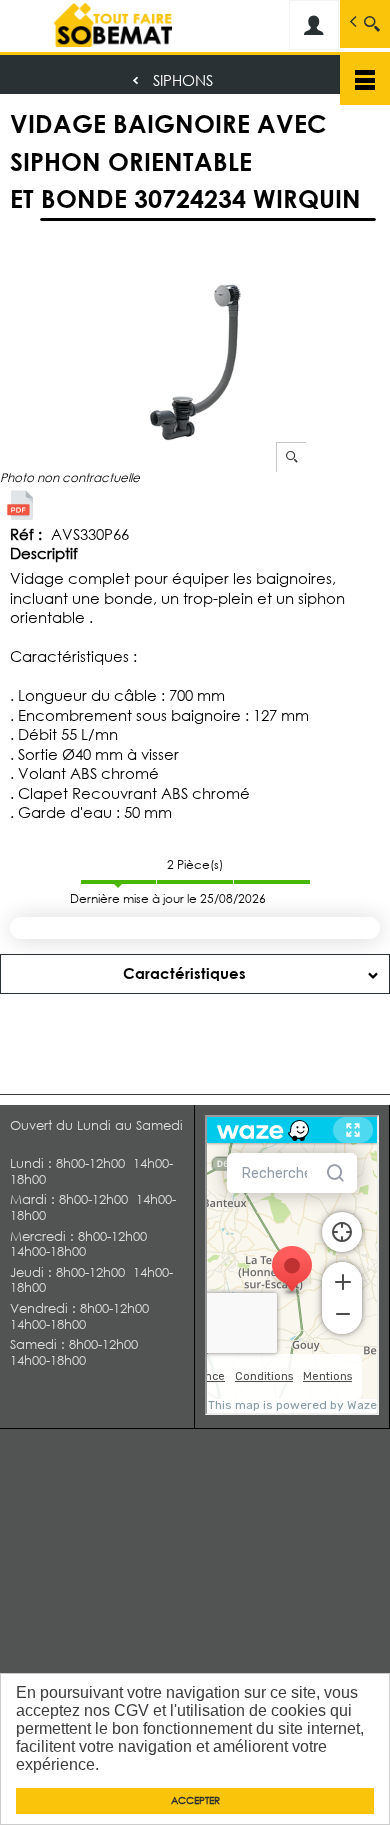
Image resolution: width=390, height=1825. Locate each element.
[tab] (195, 974)
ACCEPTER (195, 1800)
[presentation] (195, 974)
